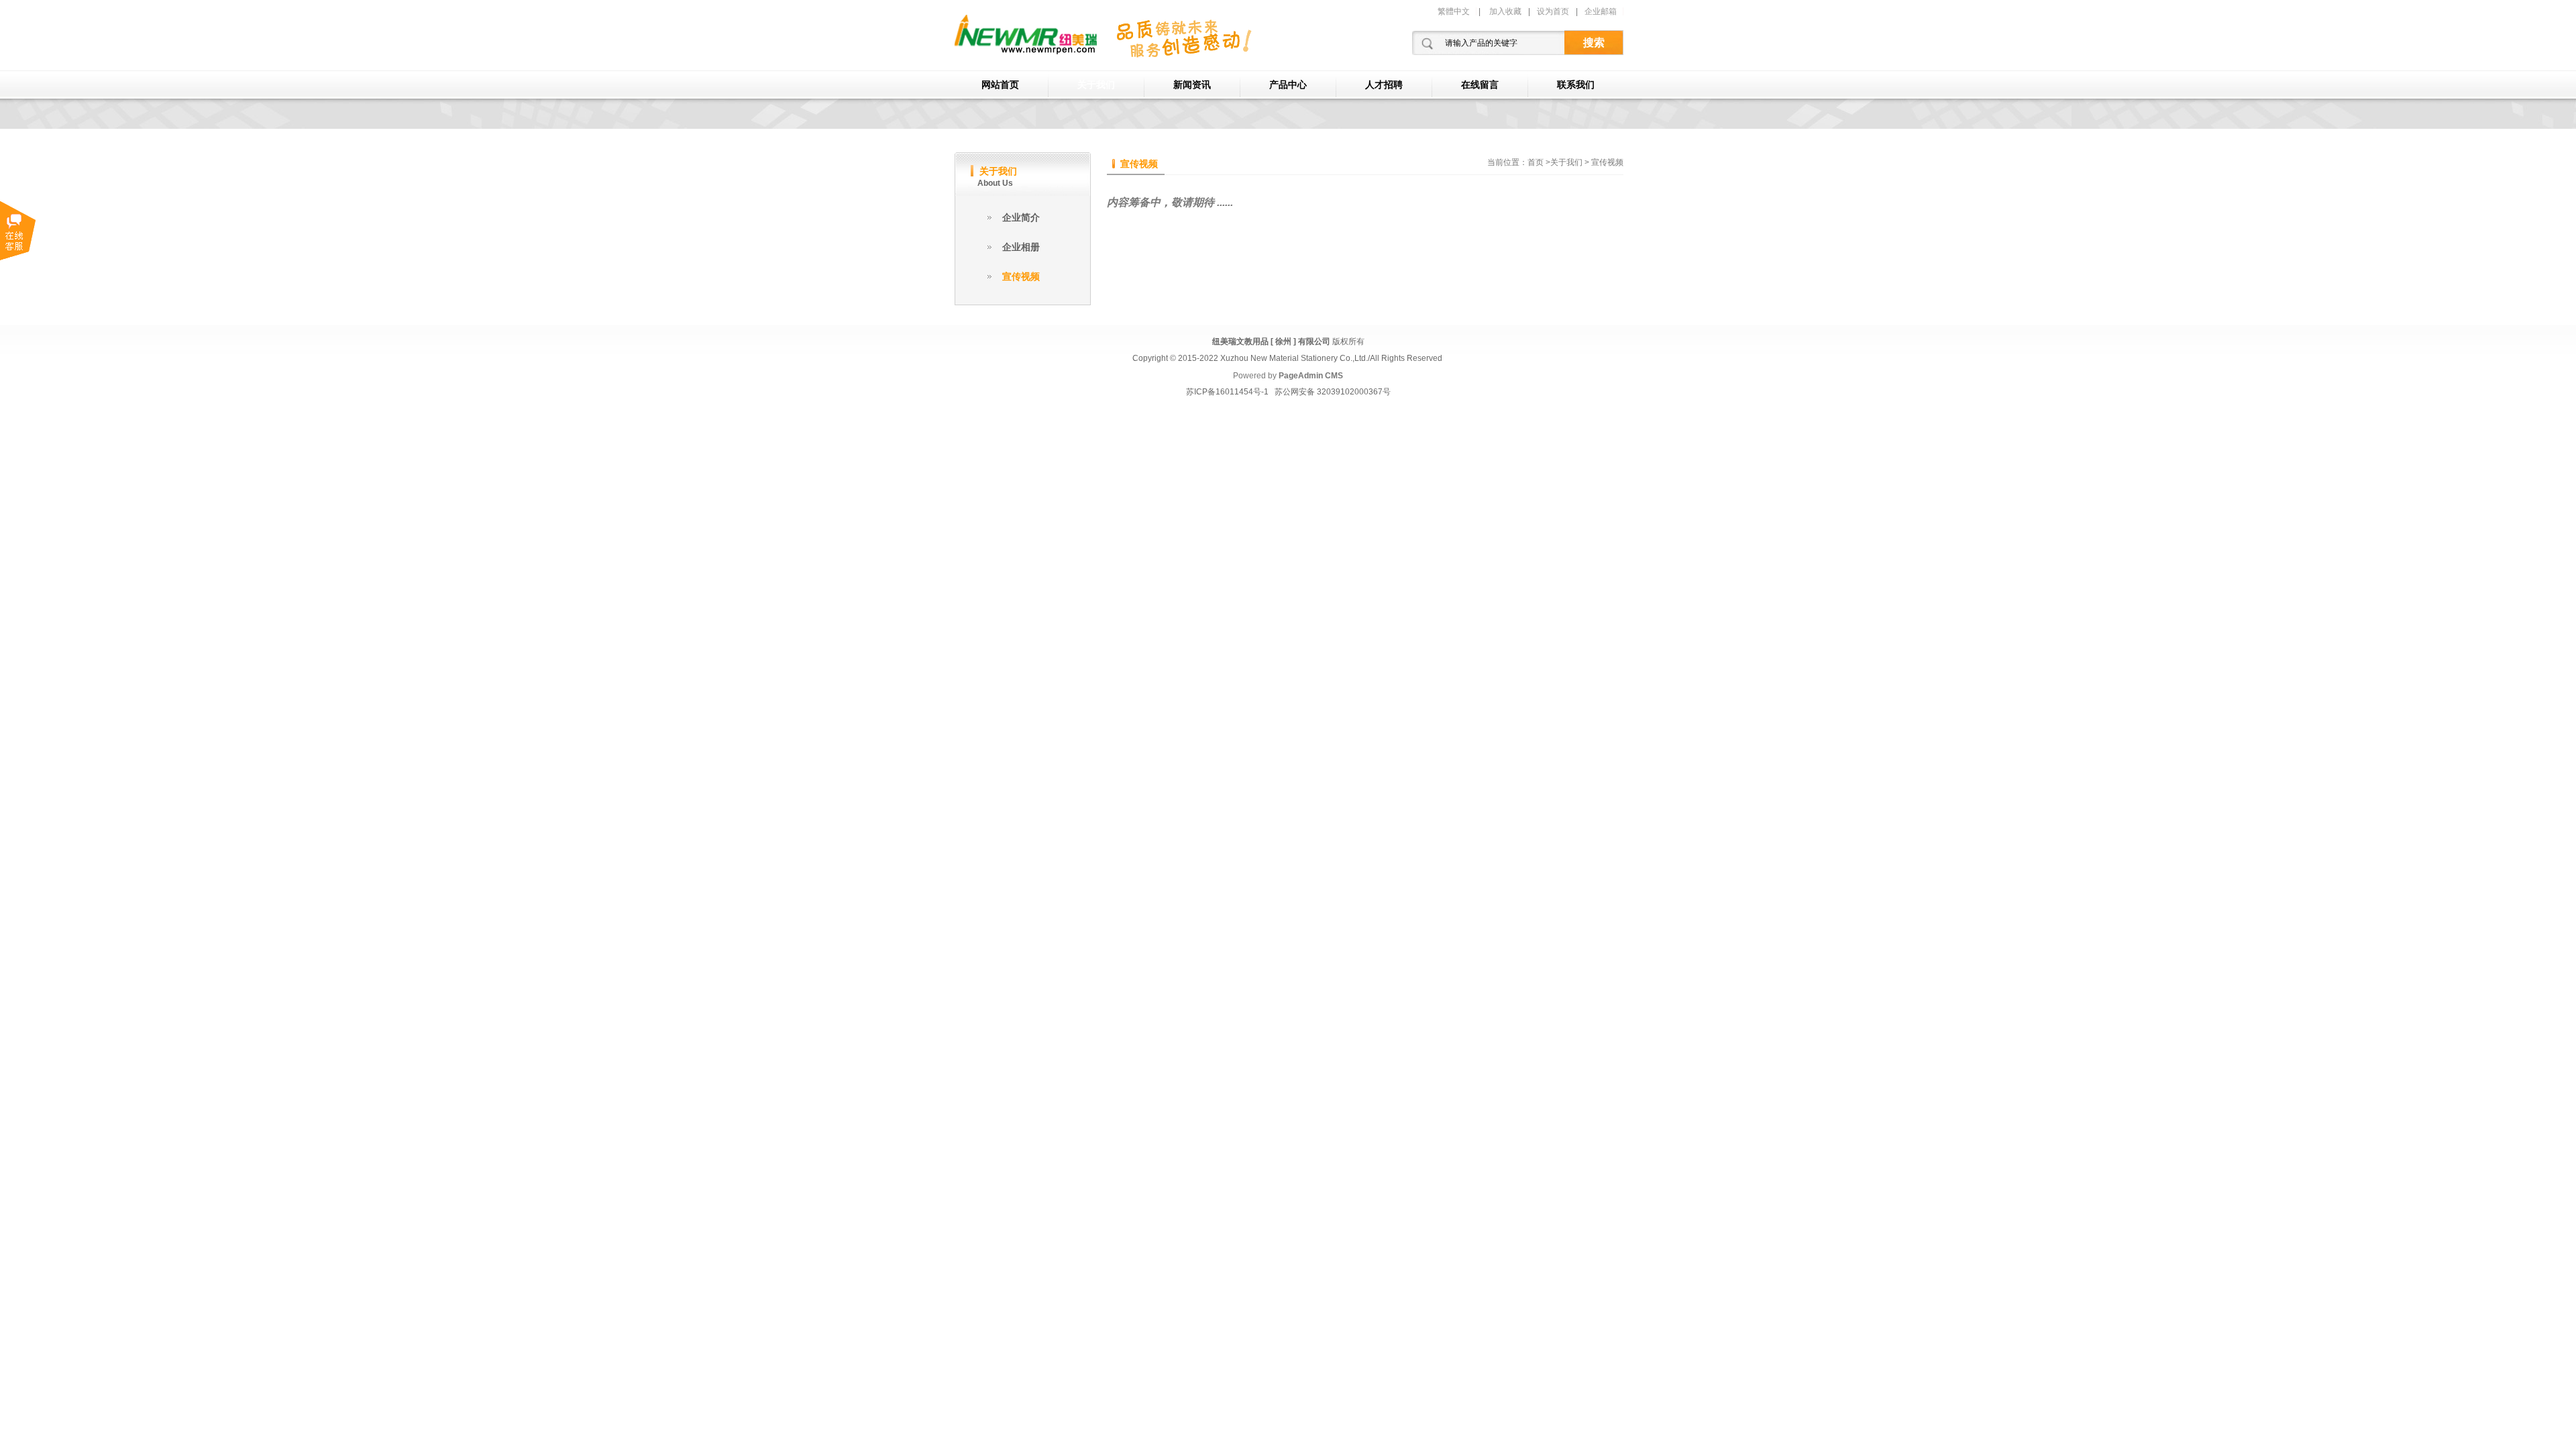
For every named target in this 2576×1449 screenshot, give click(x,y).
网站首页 (1000, 85)
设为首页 (1553, 11)
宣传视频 (1021, 276)
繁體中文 (1454, 11)
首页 (1536, 162)
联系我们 (1576, 85)
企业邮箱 (1601, 11)
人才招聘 (1384, 85)
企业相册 (1021, 247)
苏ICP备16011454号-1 (1227, 392)
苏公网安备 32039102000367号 (1333, 392)
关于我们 (1096, 85)
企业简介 (1021, 217)
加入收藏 (1505, 11)
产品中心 (1288, 85)
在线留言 (1480, 85)
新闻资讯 (1192, 85)
